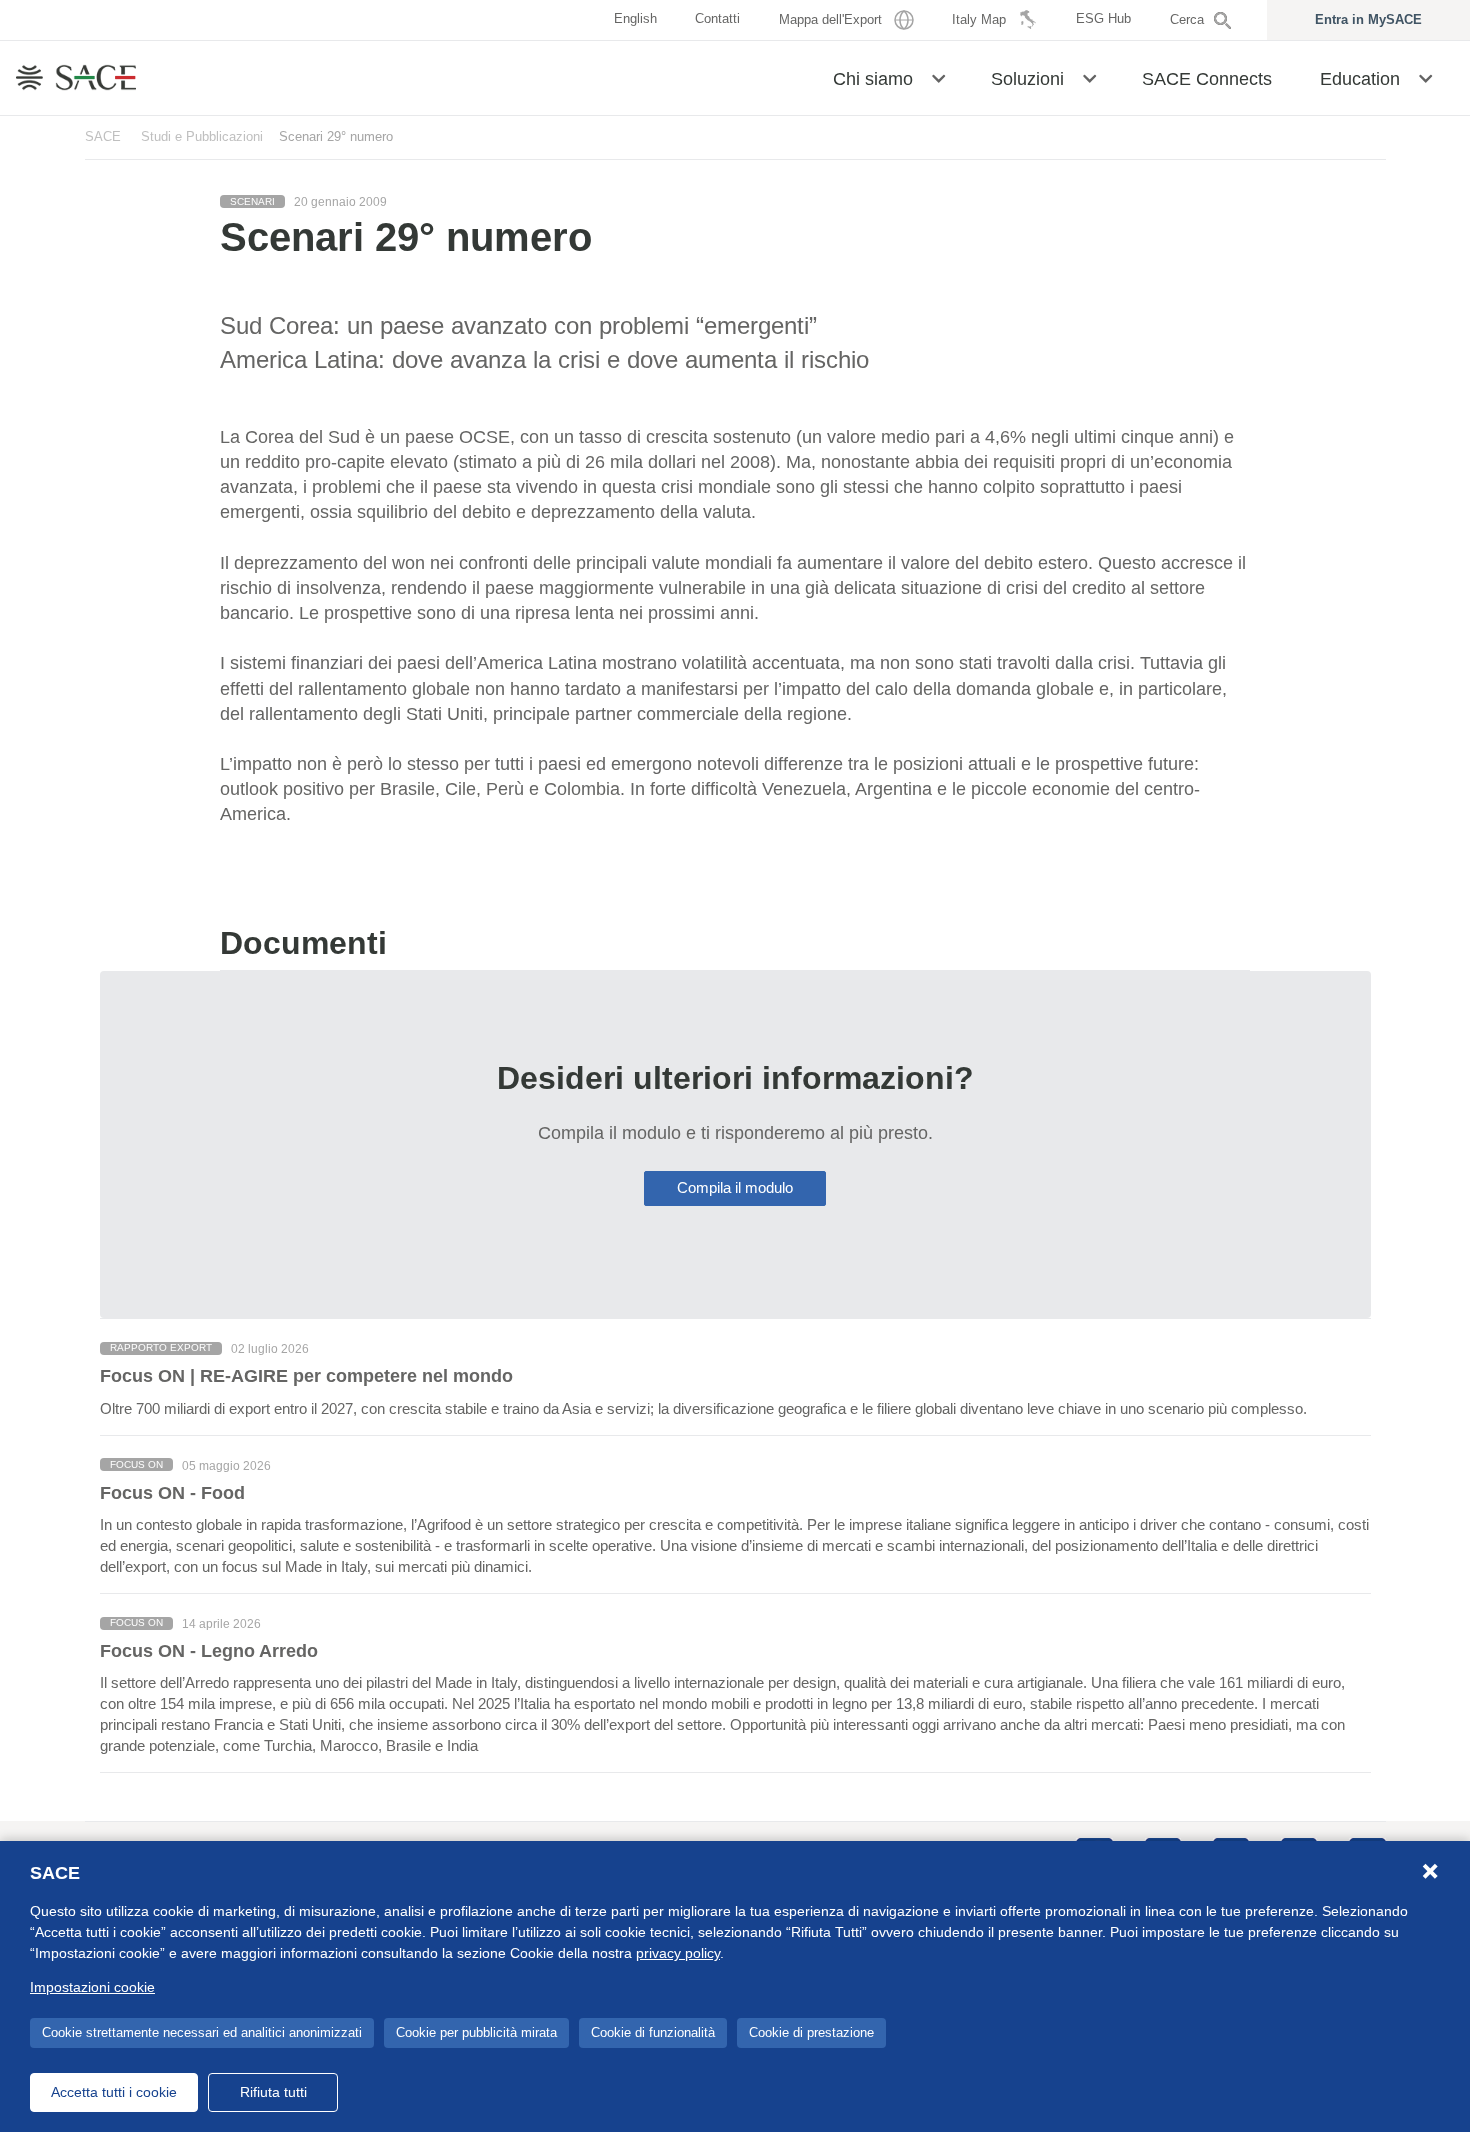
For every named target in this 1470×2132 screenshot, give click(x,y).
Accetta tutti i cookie (114, 2092)
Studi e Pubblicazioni (202, 136)
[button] (938, 77)
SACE (103, 136)
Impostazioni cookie (92, 1987)
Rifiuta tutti (273, 2092)
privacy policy (678, 1953)
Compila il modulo (735, 1187)
